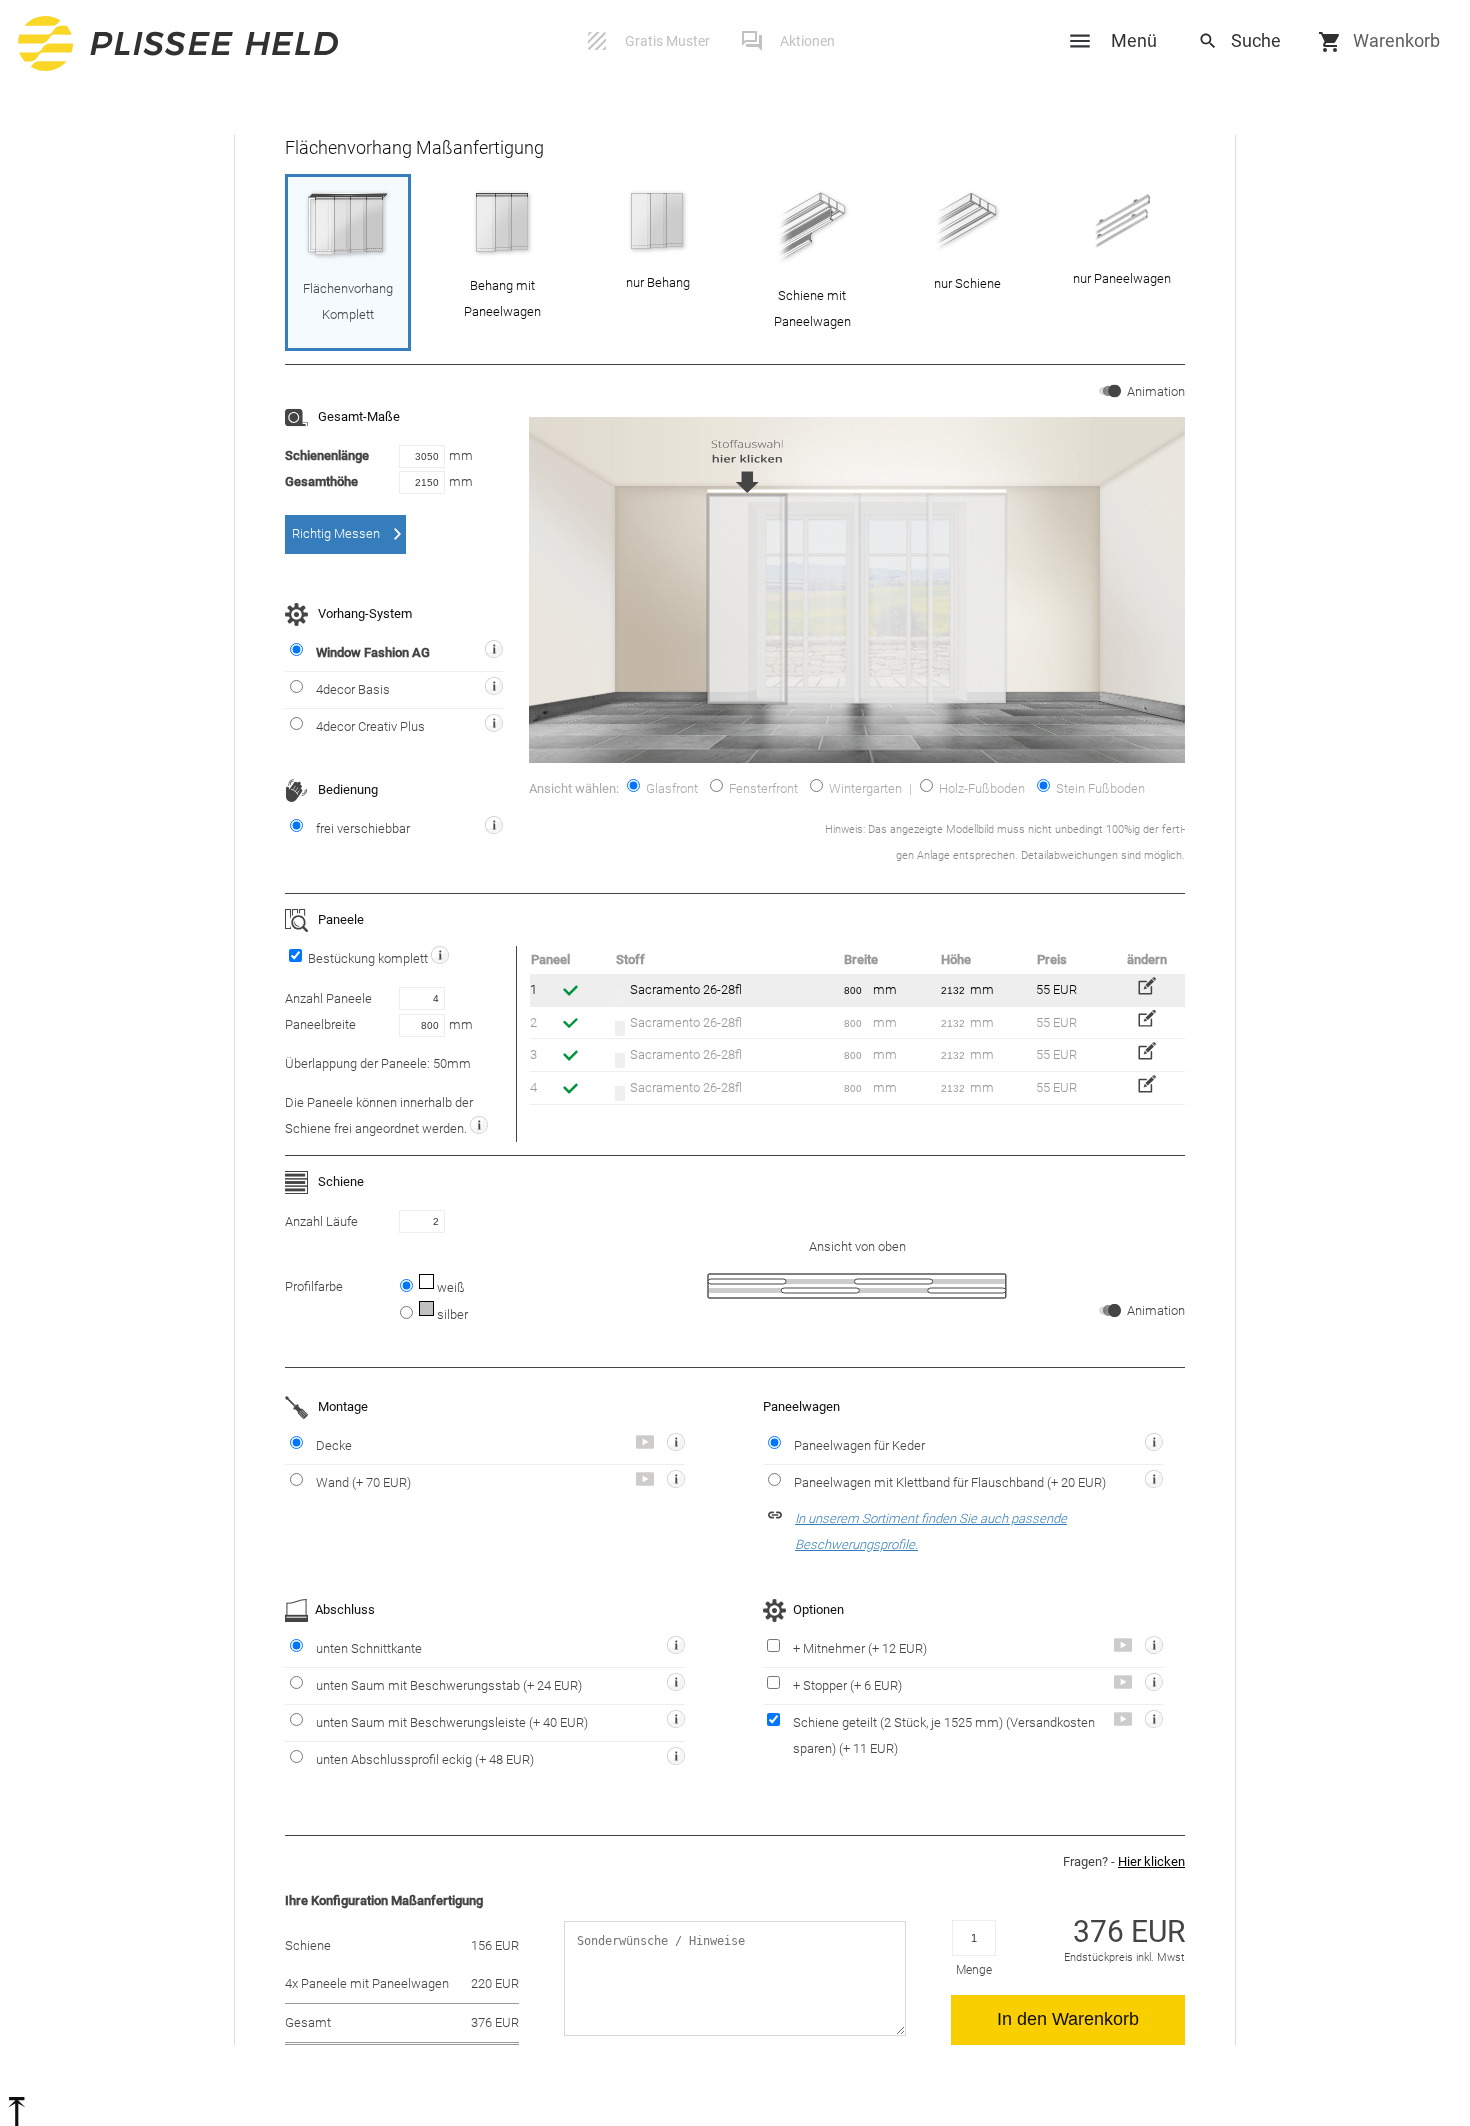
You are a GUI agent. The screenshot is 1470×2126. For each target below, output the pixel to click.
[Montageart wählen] (676, 1442)
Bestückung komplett (368, 958)
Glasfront (670, 788)
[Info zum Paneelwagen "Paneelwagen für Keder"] (1147, 1446)
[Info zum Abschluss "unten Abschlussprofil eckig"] (669, 1760)
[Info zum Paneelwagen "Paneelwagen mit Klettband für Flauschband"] (1147, 1483)
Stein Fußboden (1099, 788)
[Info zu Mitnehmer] (1147, 1649)
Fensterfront (762, 788)
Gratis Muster (667, 41)
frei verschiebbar (363, 828)
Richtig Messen (336, 533)
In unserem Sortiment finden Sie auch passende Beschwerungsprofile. (931, 1531)
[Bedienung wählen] (494, 825)
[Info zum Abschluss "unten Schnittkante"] (669, 1649)
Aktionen (807, 41)
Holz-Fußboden (980, 788)
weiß (449, 1287)
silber (451, 1314)
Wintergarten (864, 788)
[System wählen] (494, 649)
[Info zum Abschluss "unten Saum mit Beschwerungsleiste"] (669, 1723)
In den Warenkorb (1068, 2019)
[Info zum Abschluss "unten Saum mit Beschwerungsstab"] (669, 1686)
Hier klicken (1151, 1861)
